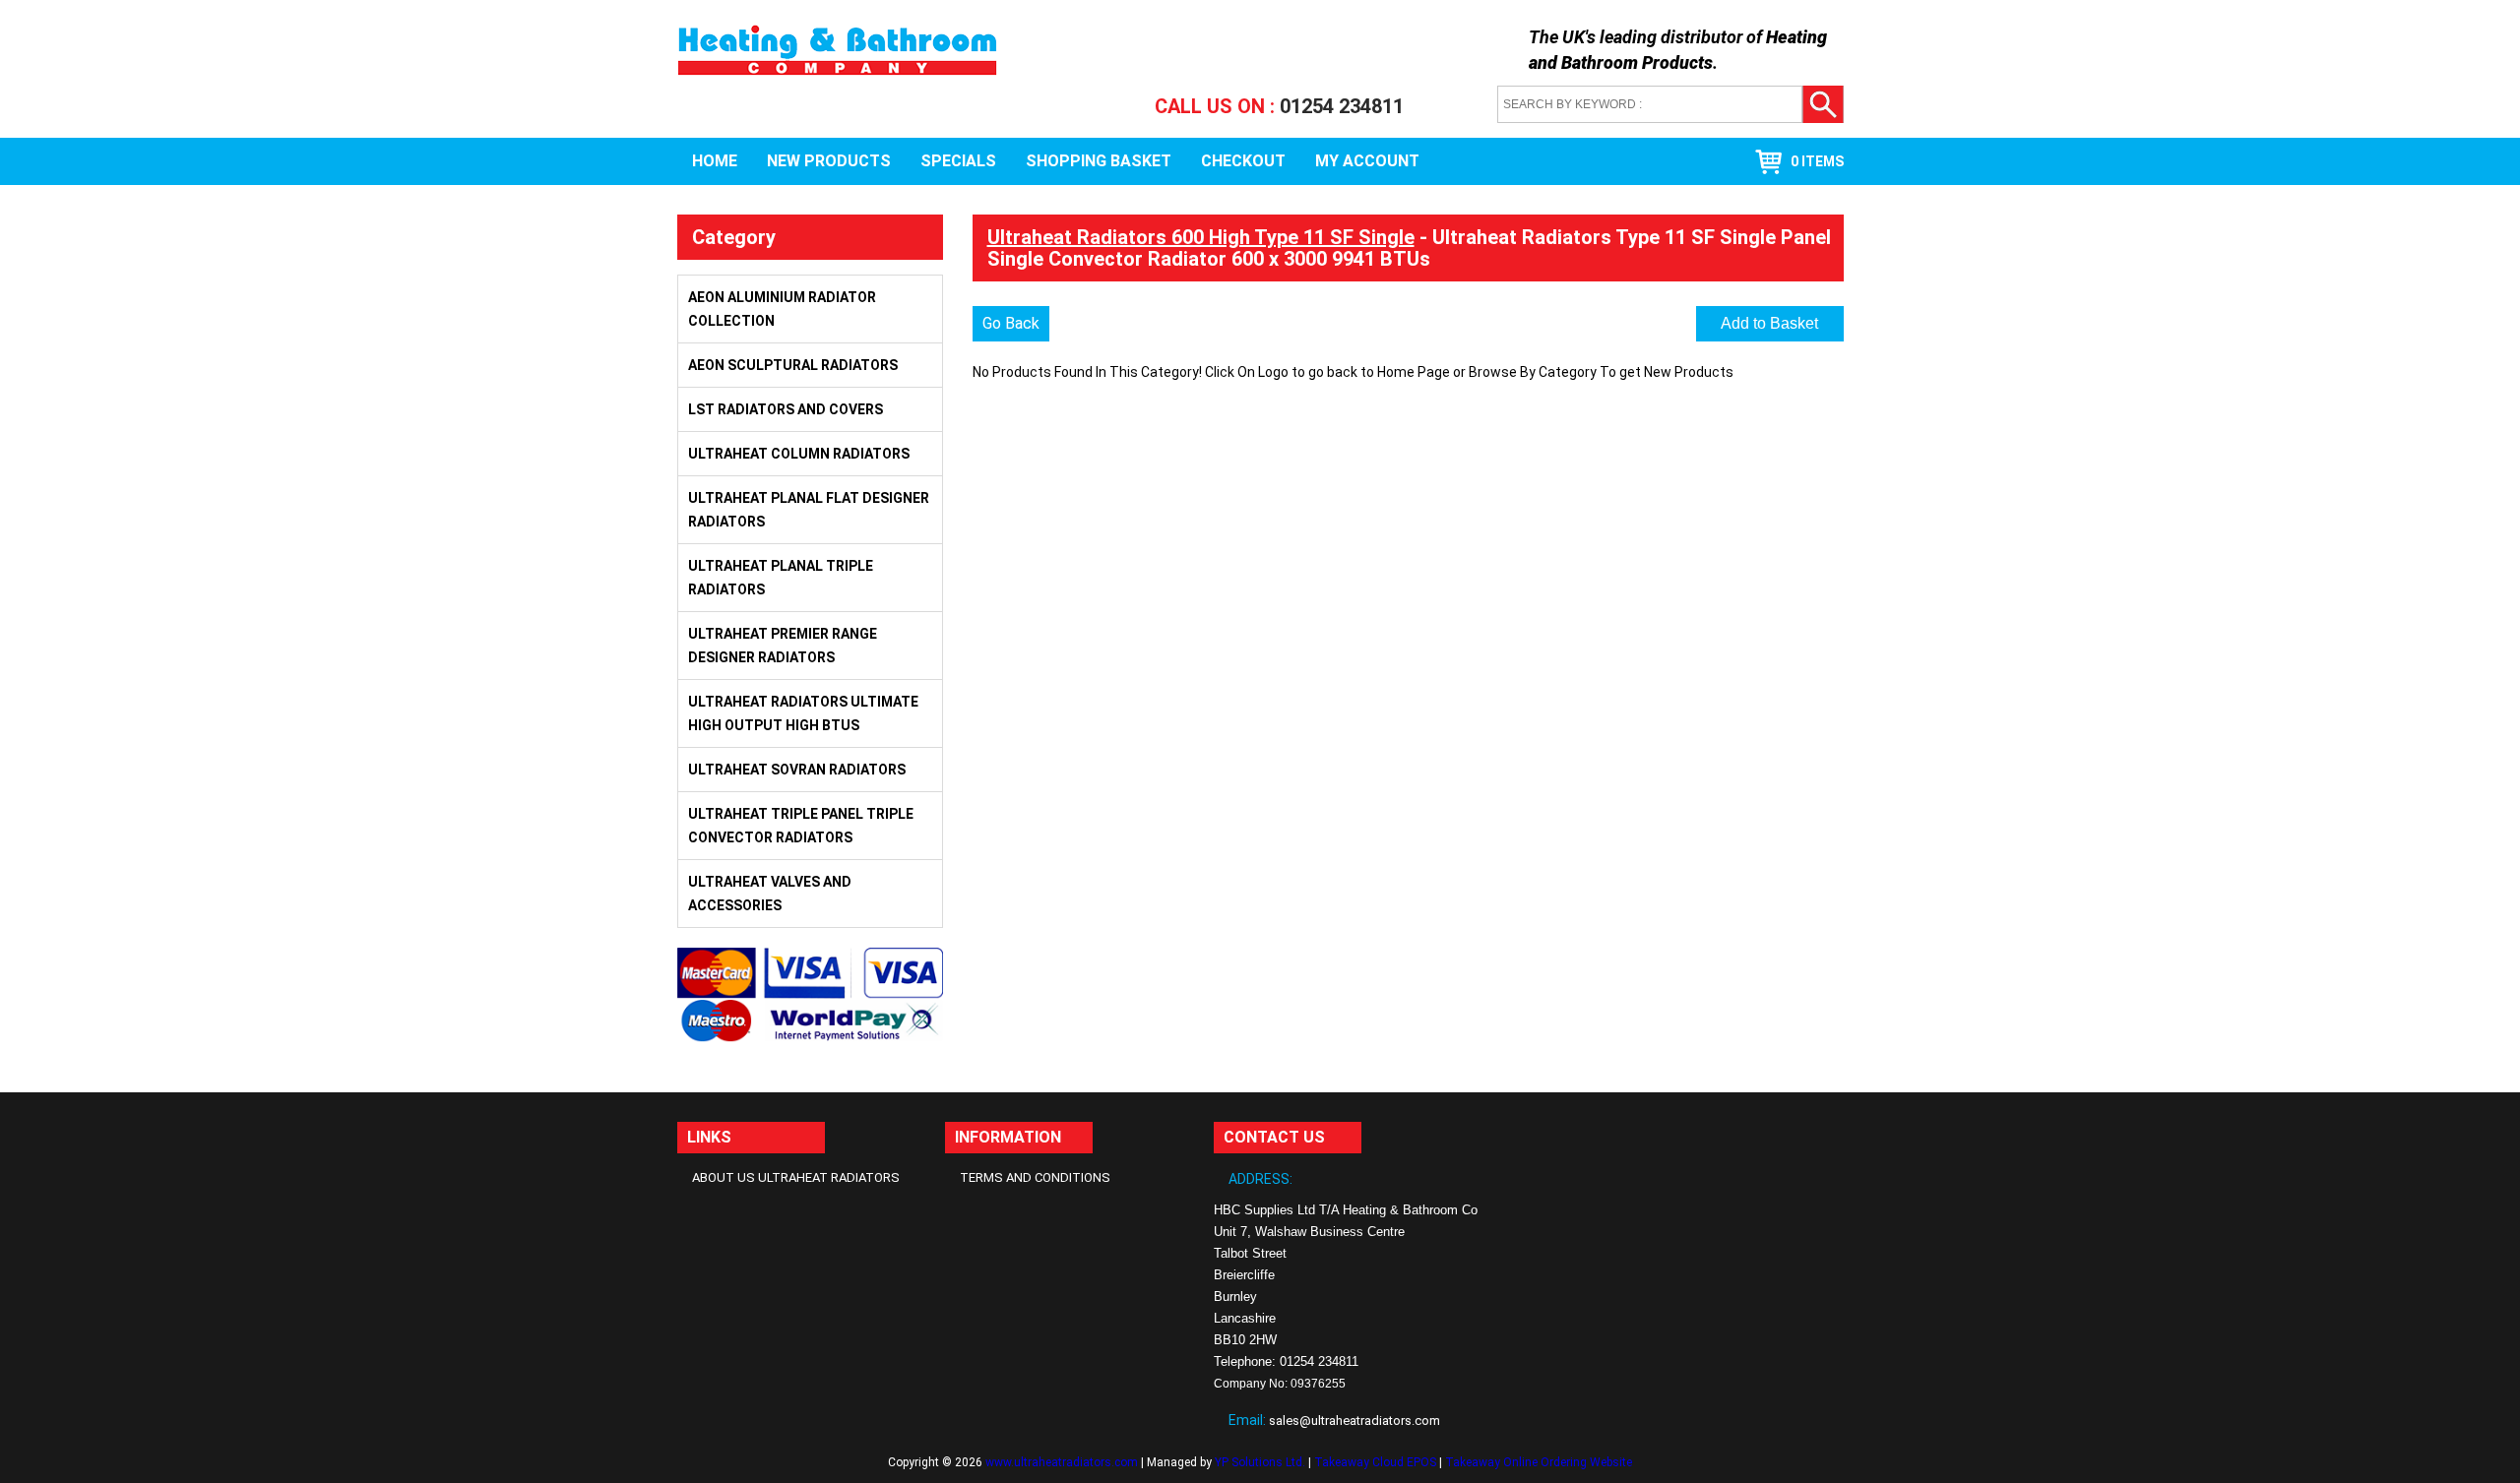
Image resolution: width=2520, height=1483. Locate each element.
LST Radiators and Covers (786, 409)
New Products (829, 161)
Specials (958, 161)
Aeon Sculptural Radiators (793, 365)
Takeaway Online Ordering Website (1539, 1462)
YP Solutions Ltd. (1260, 1462)
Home (715, 161)
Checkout (1243, 161)
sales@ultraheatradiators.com (1354, 1421)
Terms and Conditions (1035, 1177)
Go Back (1011, 323)
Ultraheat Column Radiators (799, 454)
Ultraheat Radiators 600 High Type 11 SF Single (1201, 237)
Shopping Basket (1099, 161)
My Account (1367, 161)
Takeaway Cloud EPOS (1375, 1462)
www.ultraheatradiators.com (1062, 1462)
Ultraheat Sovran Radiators (797, 770)
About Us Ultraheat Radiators (796, 1177)
